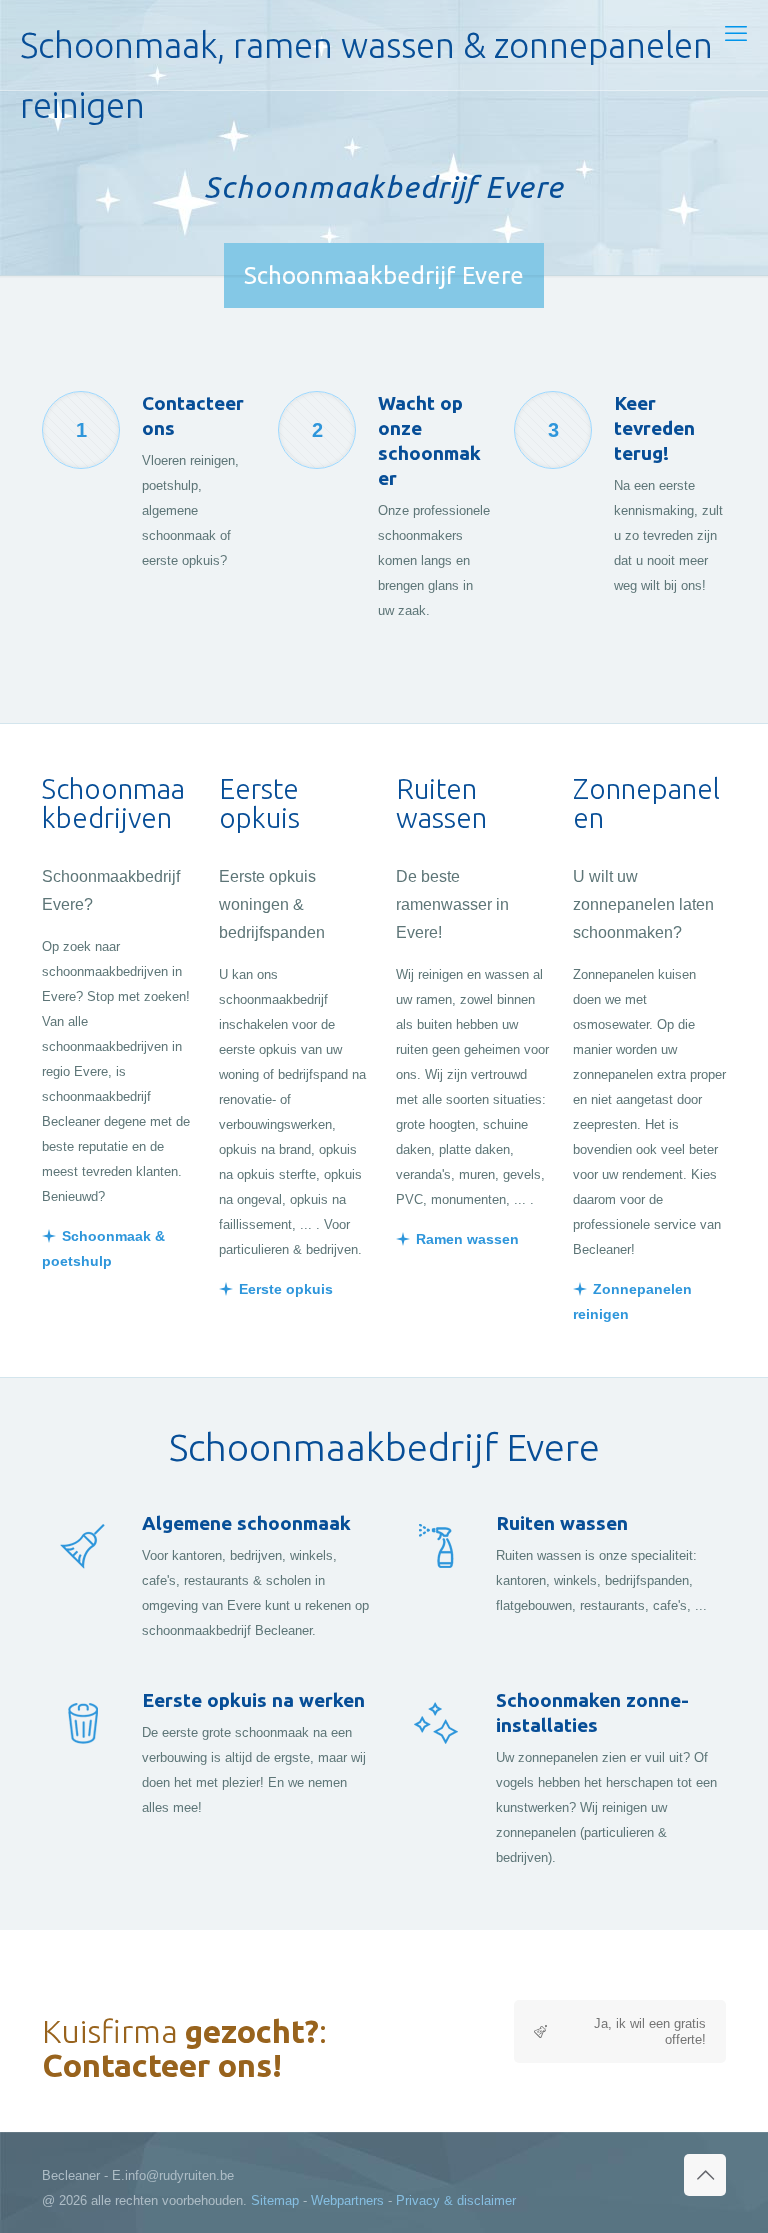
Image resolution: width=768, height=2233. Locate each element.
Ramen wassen (467, 1239)
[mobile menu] (736, 34)
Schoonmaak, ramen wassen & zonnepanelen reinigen (366, 57)
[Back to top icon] (705, 2175)
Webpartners (347, 2200)
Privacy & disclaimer (456, 2200)
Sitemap (275, 2200)
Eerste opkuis (286, 1289)
